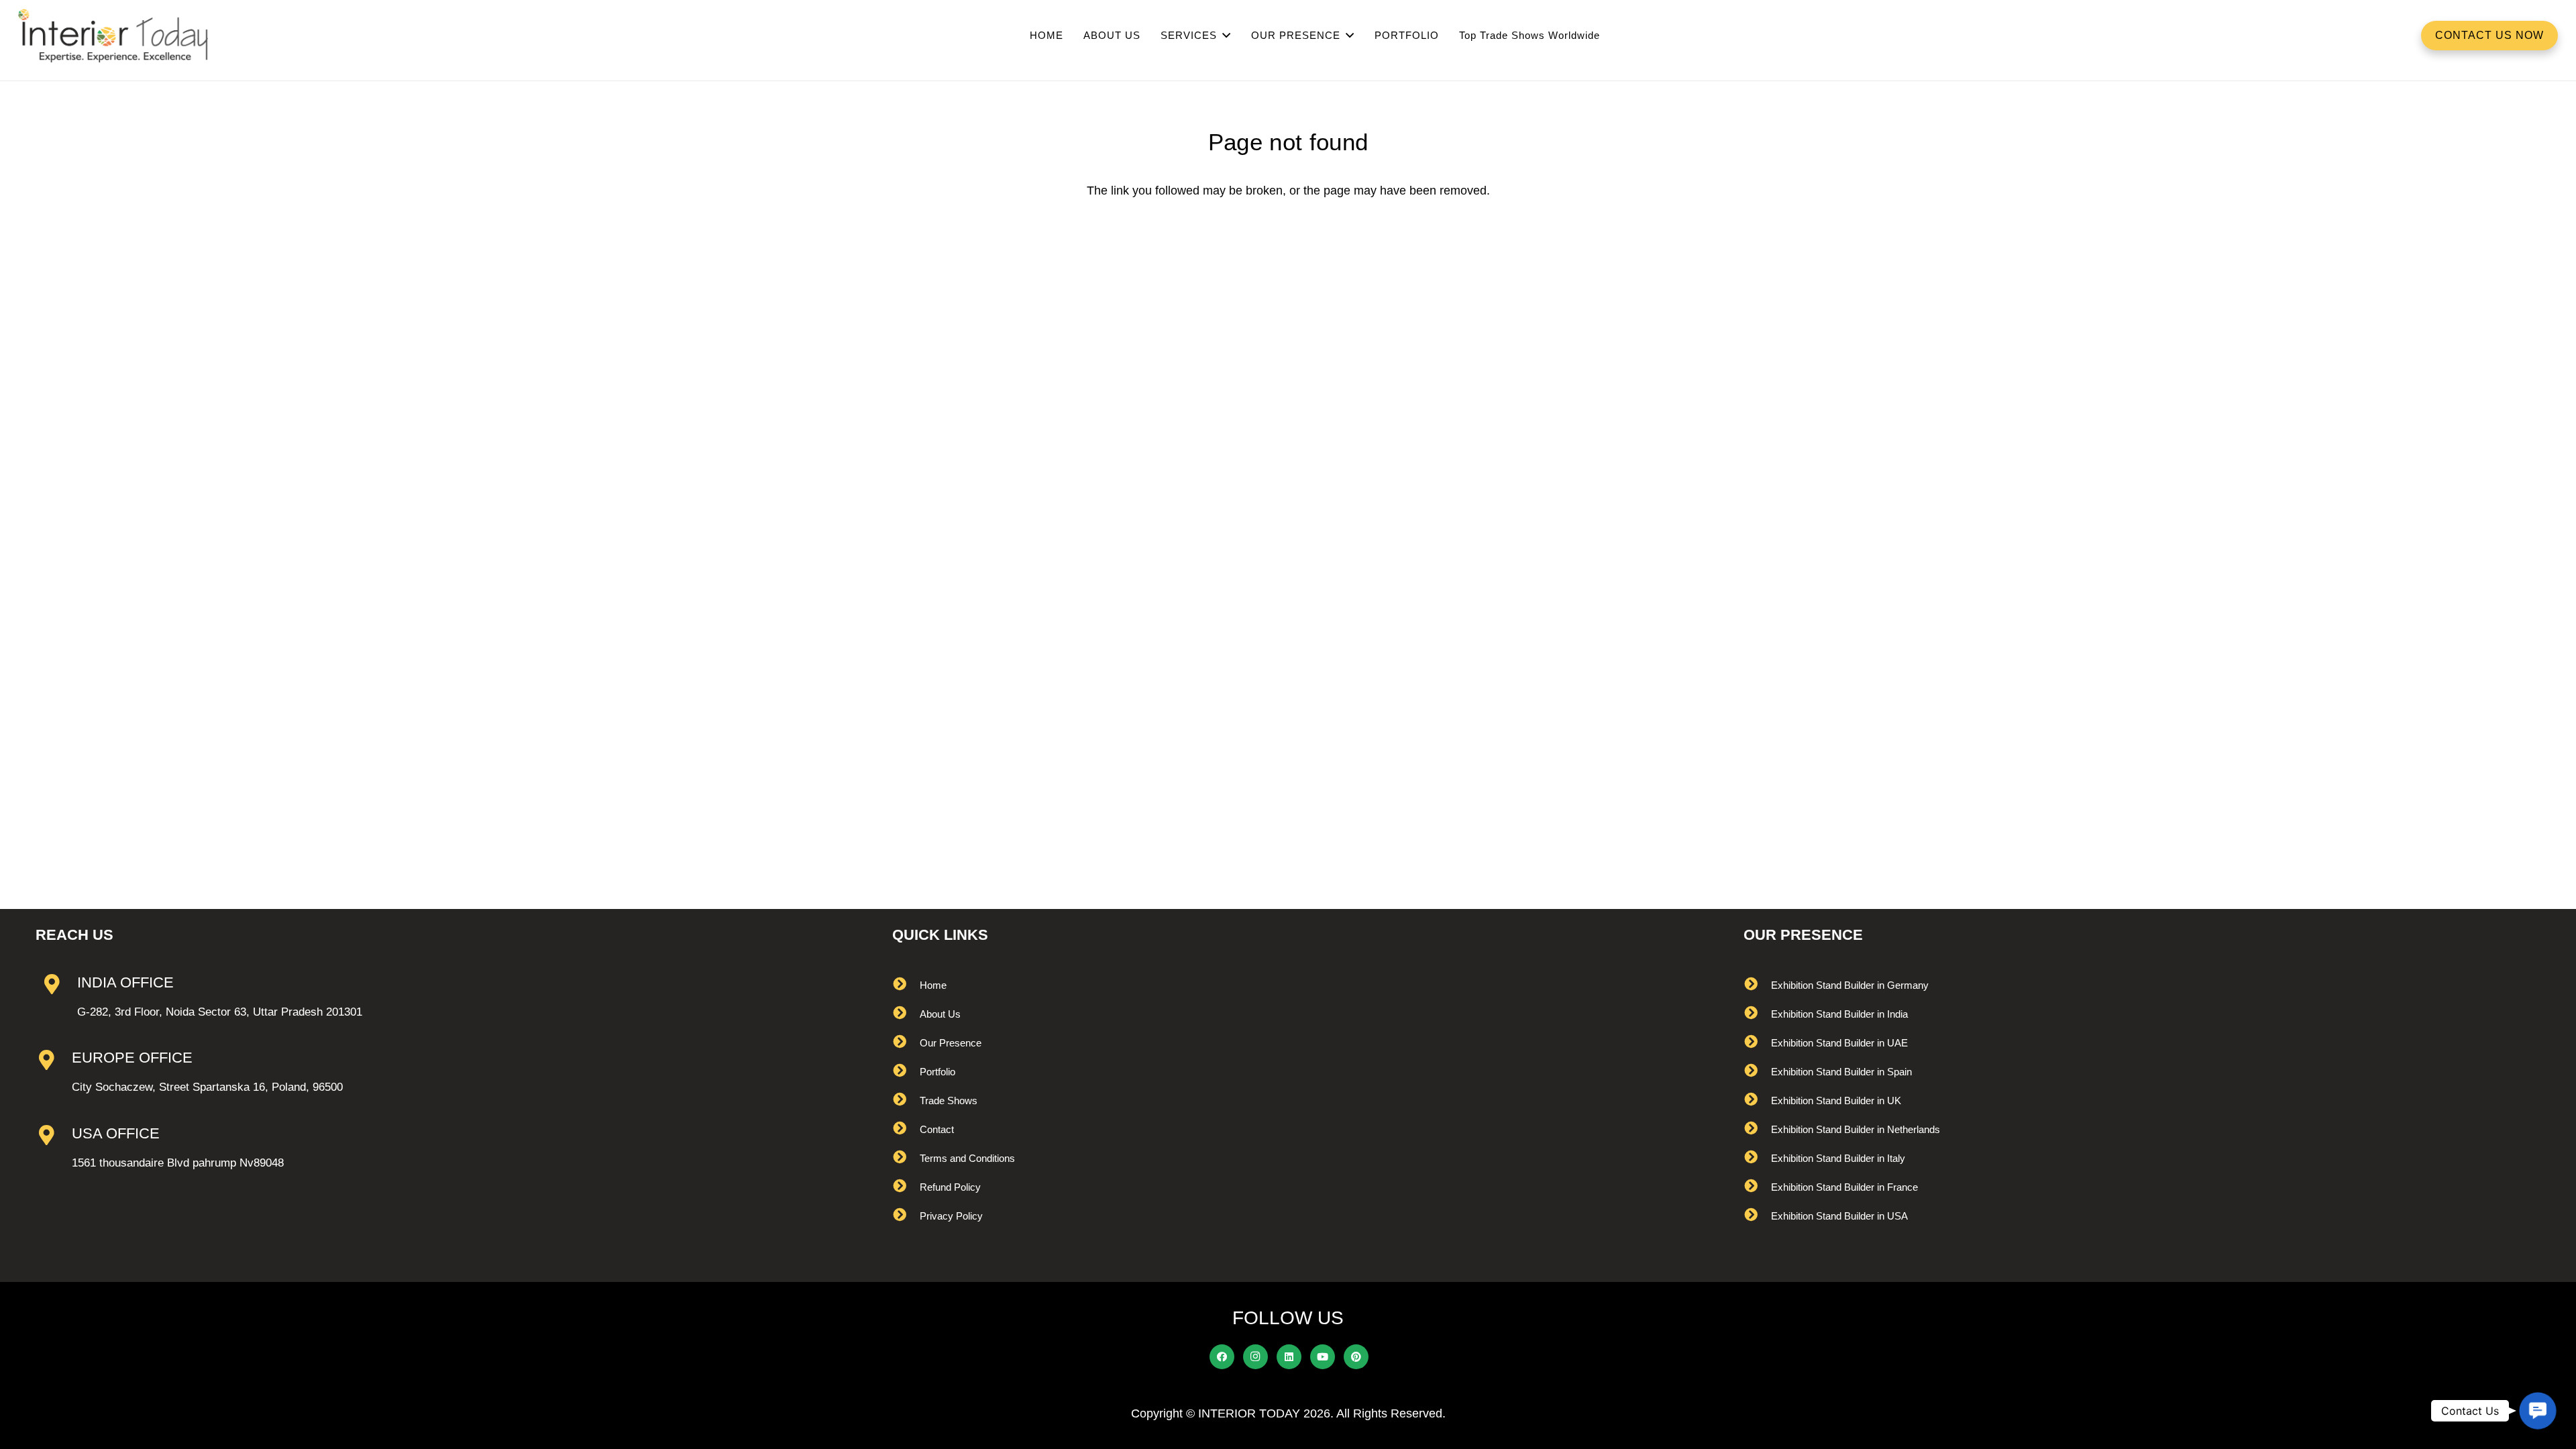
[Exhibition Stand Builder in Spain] (1757, 1072)
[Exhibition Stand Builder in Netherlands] (1757, 1129)
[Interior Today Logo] (113, 36)
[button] (2538, 1411)
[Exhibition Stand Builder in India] (1757, 1014)
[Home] (906, 985)
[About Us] (906, 1014)
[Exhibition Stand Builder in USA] (1757, 1216)
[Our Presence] (906, 1043)
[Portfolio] (906, 1072)
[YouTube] (1323, 1357)
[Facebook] (1222, 1357)
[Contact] (906, 1129)
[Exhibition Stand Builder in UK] (1757, 1101)
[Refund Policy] (906, 1187)
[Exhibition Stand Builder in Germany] (1757, 985)
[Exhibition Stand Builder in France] (1757, 1187)
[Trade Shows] (906, 1101)
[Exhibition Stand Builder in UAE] (1757, 1043)
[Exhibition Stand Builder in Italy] (1757, 1158)
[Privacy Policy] (906, 1216)
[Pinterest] (1356, 1357)
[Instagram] (1256, 1357)
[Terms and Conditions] (906, 1158)
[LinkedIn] (1289, 1357)
